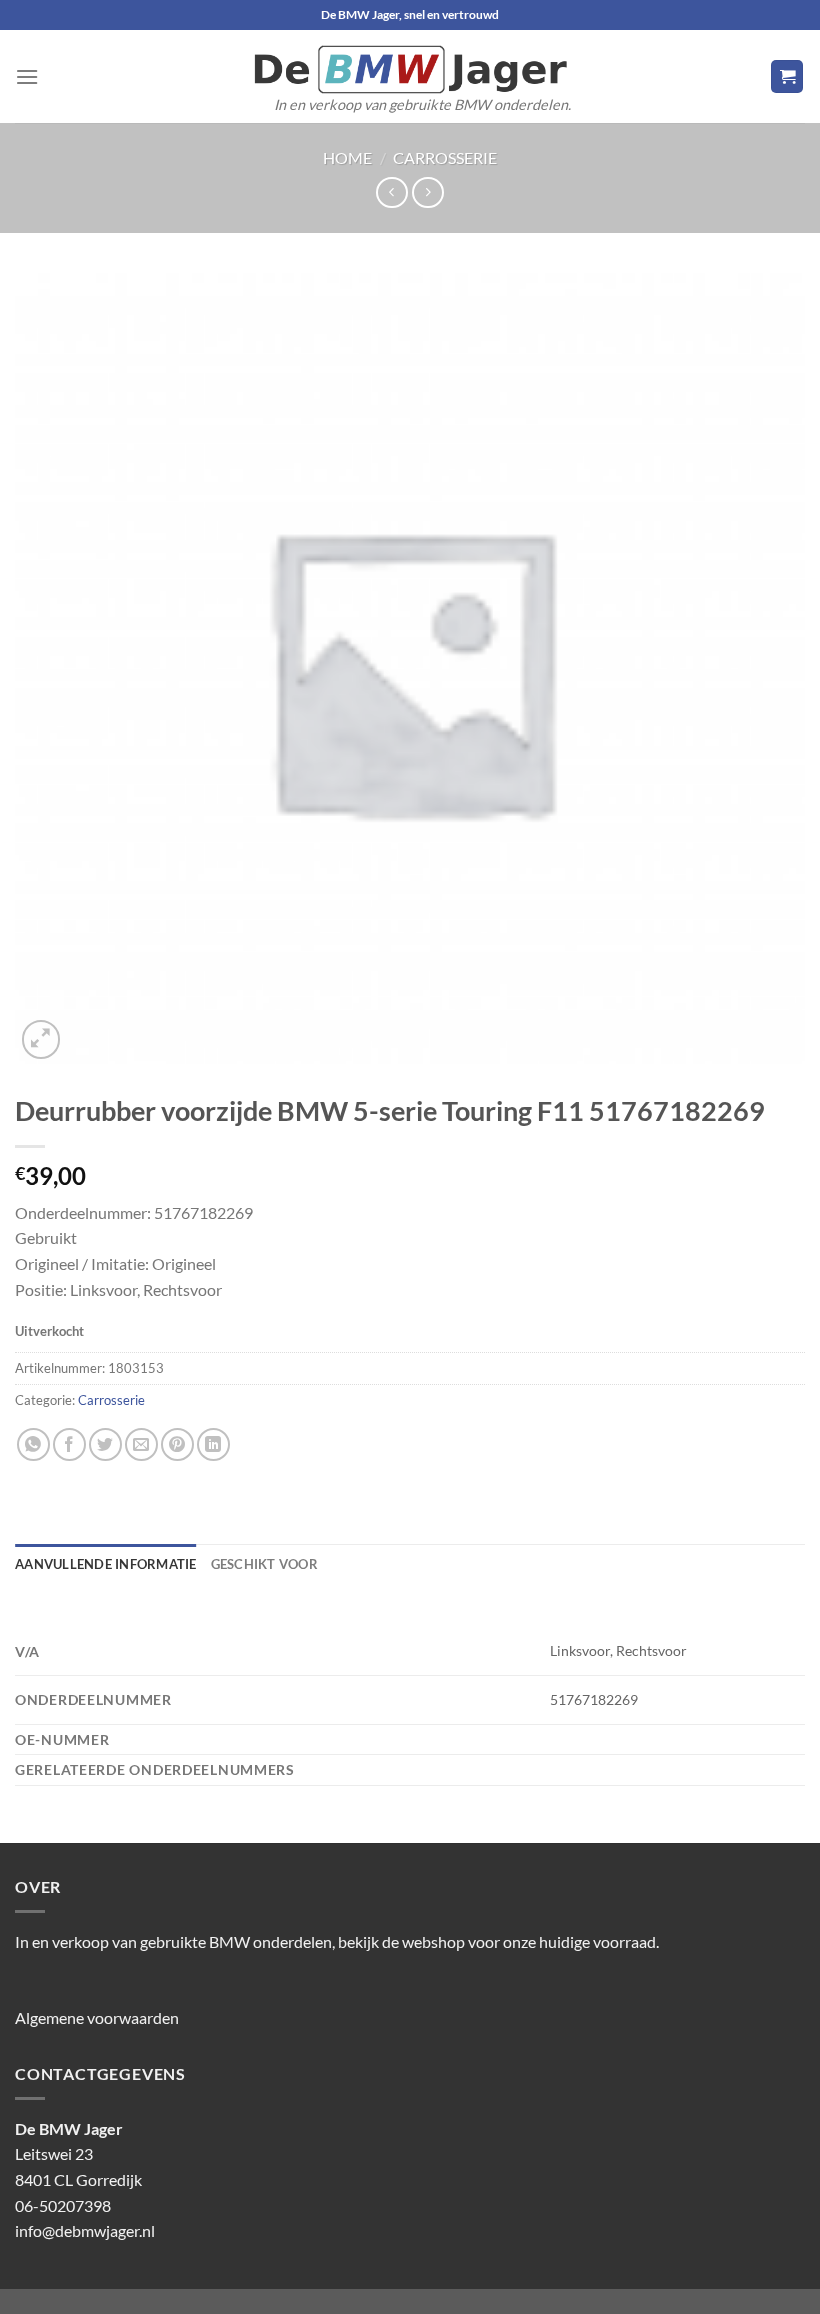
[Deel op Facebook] (69, 1444)
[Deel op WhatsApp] (33, 1444)
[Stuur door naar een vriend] (141, 1444)
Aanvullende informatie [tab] (106, 1564)
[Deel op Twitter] (105, 1444)
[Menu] (27, 76)
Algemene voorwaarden (97, 2017)
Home (347, 157)
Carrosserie (445, 157)
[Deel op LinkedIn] (213, 1444)
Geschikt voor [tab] (264, 1564)
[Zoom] (41, 1039)
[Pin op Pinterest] (177, 1444)
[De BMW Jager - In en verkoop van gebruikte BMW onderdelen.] (410, 69)
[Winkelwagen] (787, 76)
